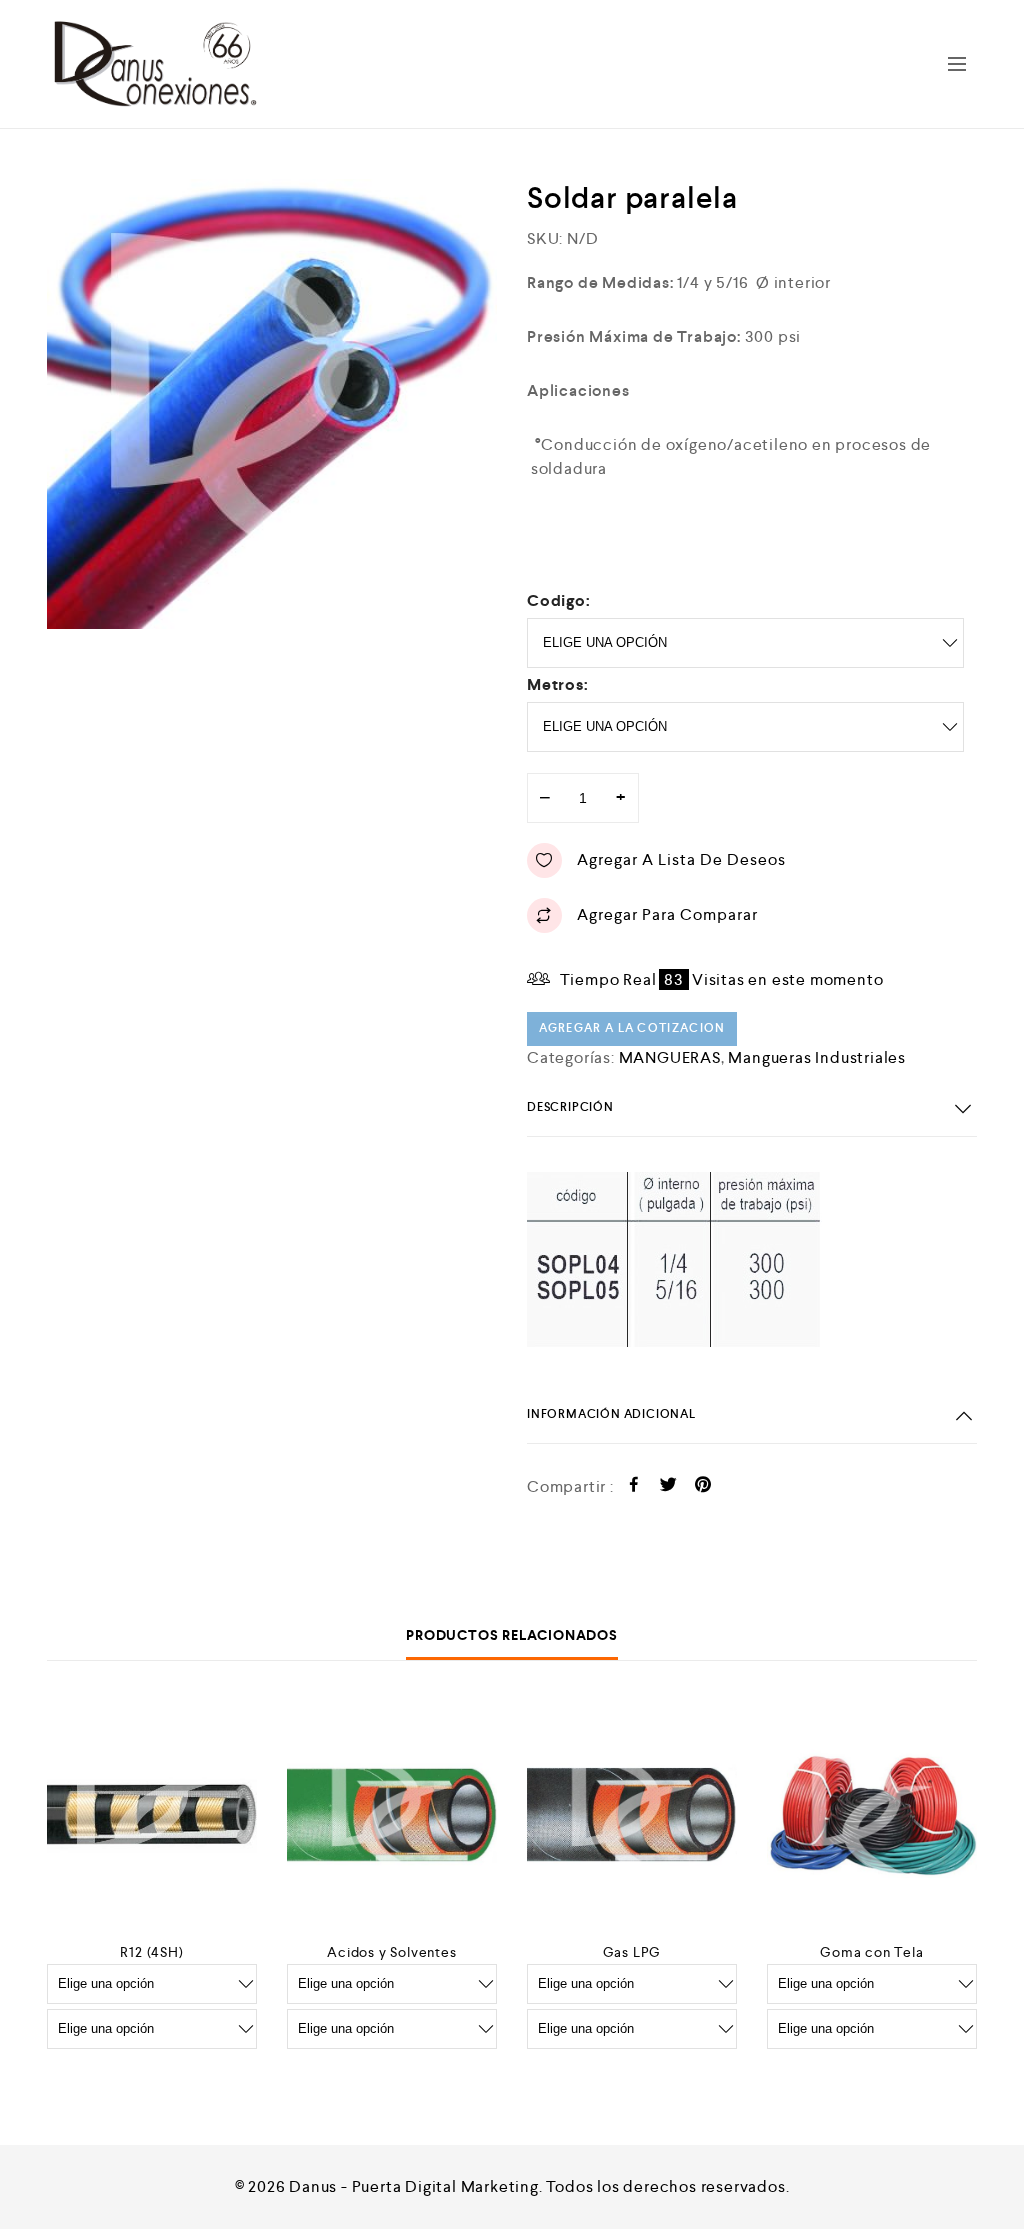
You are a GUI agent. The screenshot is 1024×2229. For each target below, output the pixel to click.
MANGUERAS (670, 1057)
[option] (272, 404)
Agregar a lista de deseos (681, 859)
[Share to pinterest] (703, 1487)
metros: (558, 684)
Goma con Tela (871, 1952)
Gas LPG (632, 1952)
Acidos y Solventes (391, 1952)
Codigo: (559, 600)
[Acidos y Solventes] (392, 1815)
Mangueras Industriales (817, 1057)
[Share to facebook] (634, 1487)
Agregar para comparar (667, 914)
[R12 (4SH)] (152, 1815)
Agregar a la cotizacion (632, 1028)
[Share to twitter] (668, 1487)
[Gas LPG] (632, 1815)
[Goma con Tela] (872, 1815)
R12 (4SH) (151, 1952)
